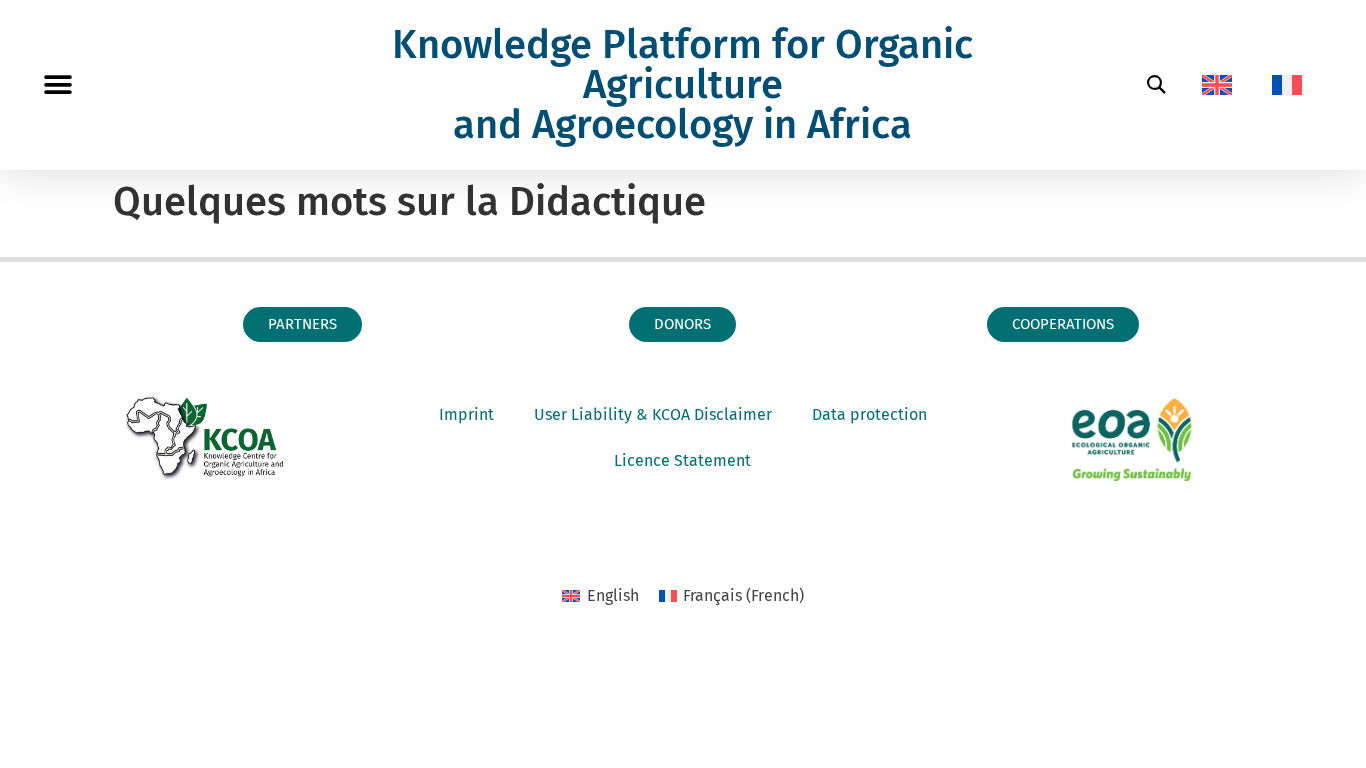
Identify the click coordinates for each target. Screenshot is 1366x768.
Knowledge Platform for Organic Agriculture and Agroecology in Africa (682, 85)
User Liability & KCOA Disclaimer (653, 414)
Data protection (869, 414)
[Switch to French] (1287, 85)
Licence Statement (682, 460)
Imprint (466, 414)
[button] (57, 85)
